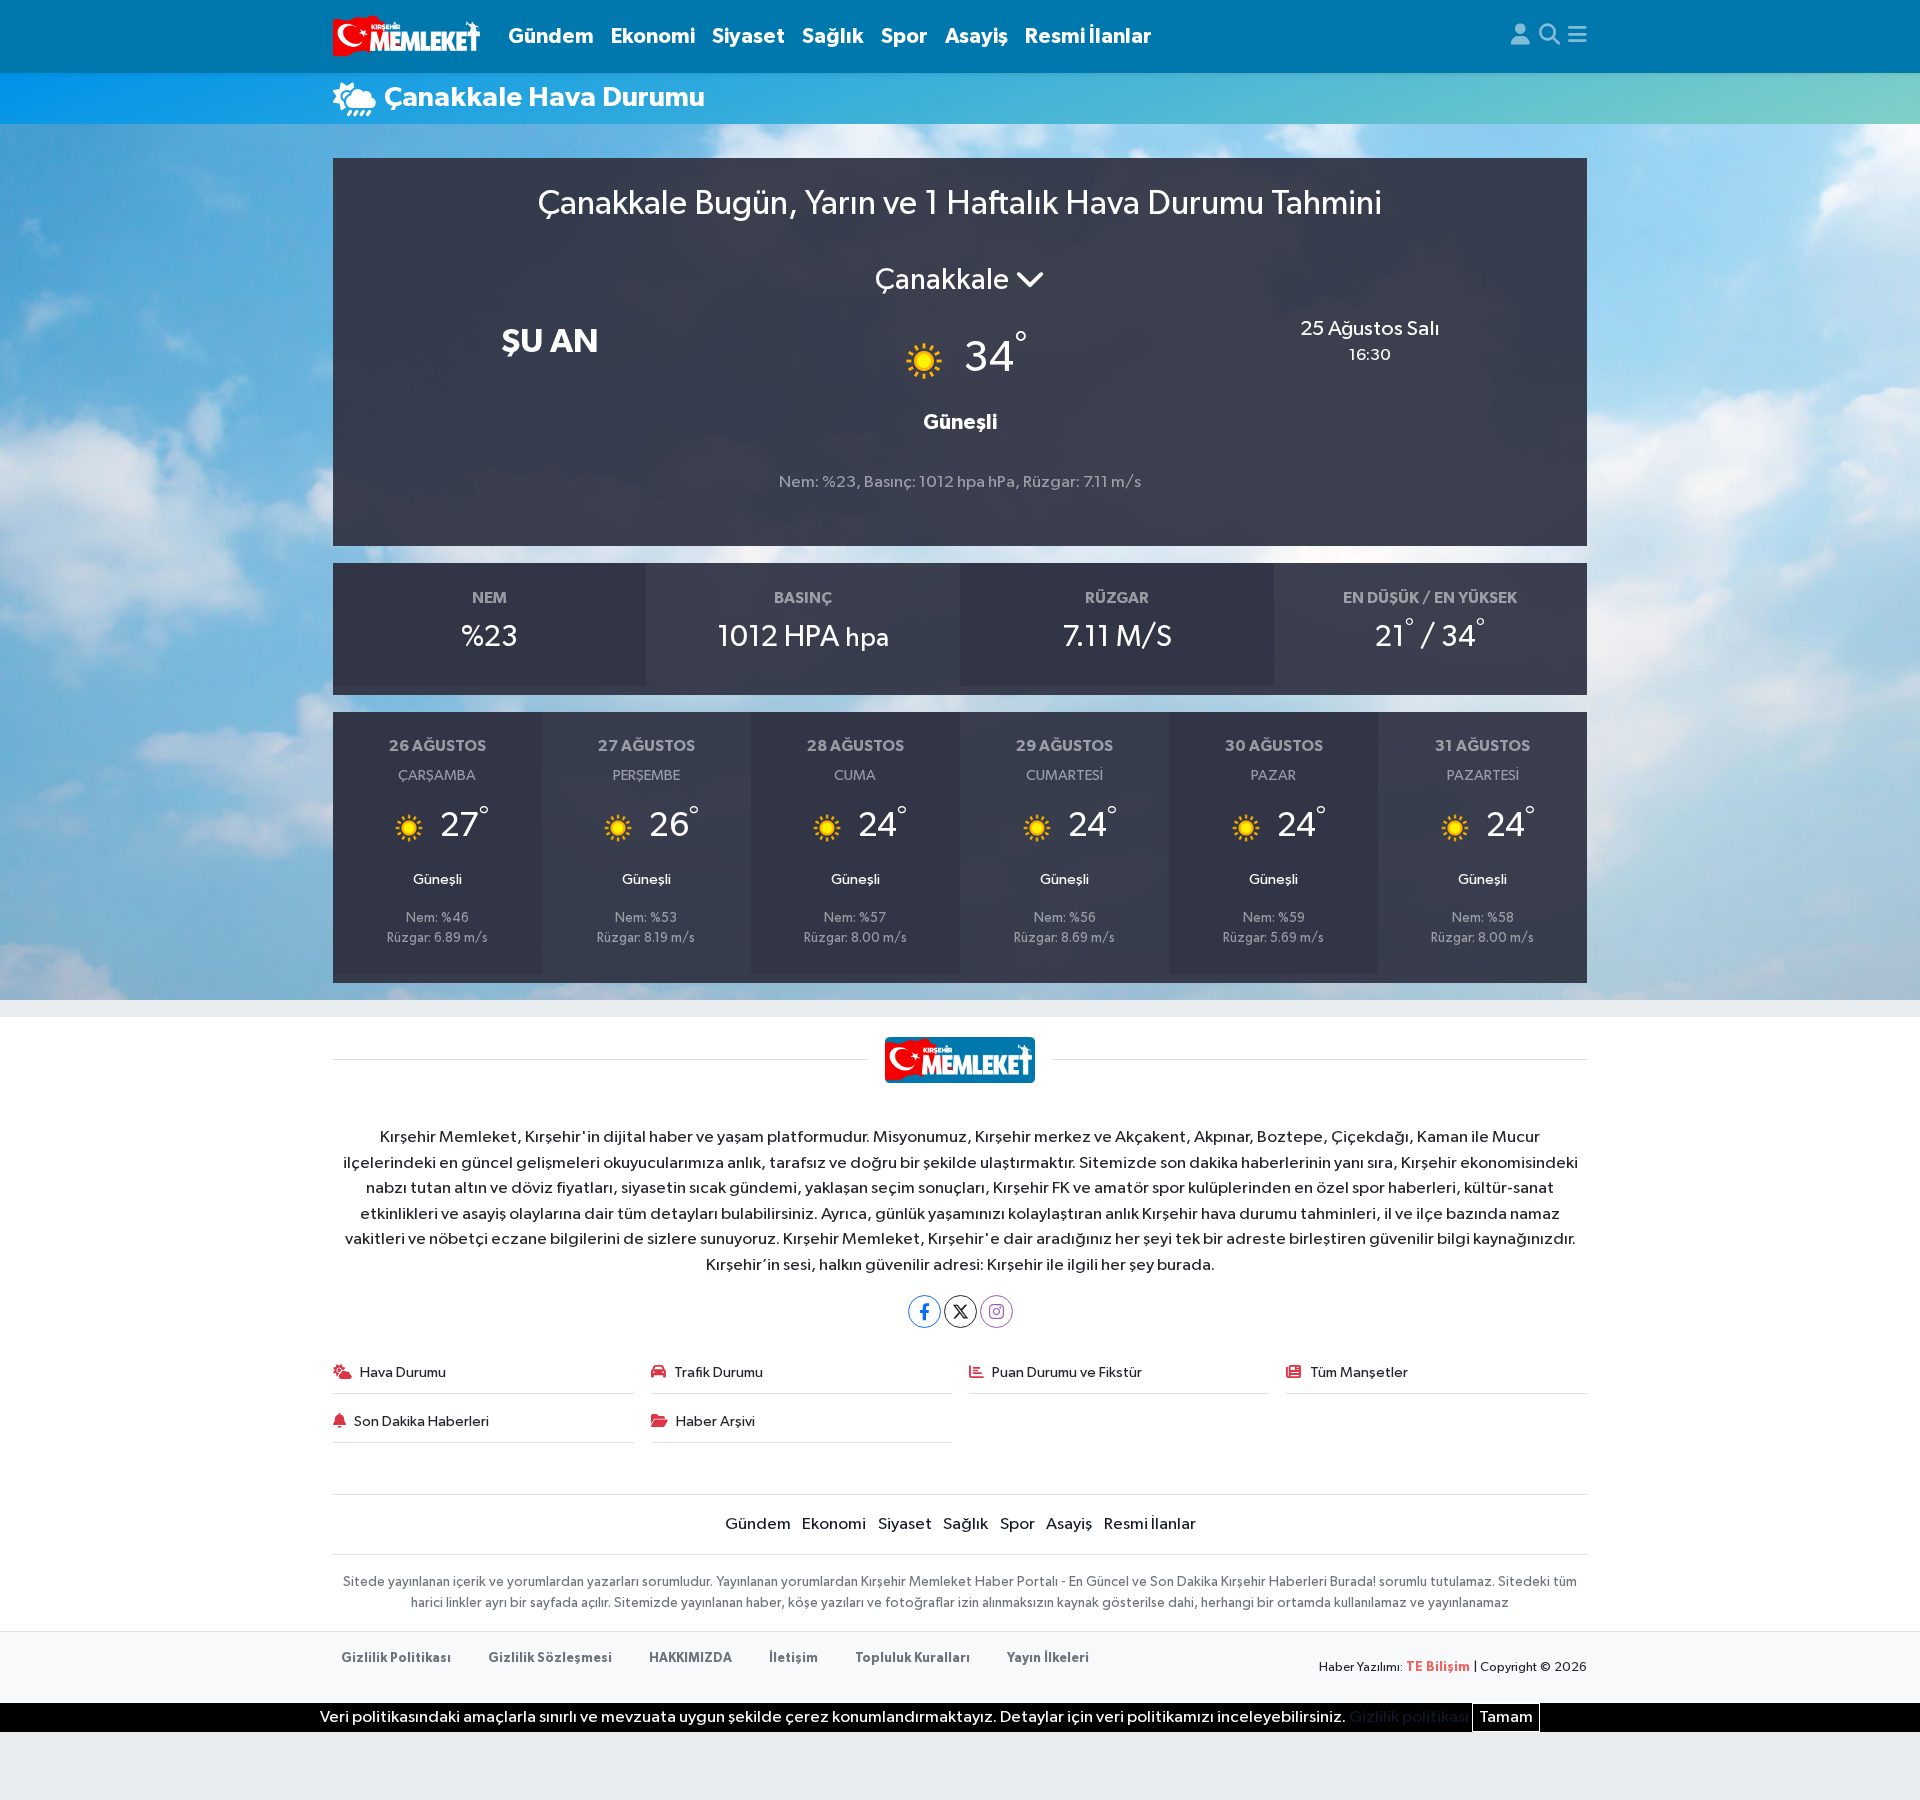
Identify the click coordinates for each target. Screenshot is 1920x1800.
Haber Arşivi (715, 1421)
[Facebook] (924, 1311)
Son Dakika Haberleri (421, 1421)
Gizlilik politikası (1409, 1717)
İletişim (793, 1658)
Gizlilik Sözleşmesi (550, 1658)
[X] (960, 1311)
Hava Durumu (403, 1372)
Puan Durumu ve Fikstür (1067, 1372)
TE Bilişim (1438, 1667)
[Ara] (1549, 37)
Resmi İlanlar (1088, 36)
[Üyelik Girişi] (1520, 37)
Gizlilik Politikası (396, 1658)
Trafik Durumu (718, 1372)
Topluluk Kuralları (912, 1658)
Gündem (551, 36)
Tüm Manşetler (1359, 1372)
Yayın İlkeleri (1048, 1658)
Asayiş (976, 36)
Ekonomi (653, 36)
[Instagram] (996, 1311)
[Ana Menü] (1577, 37)
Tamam (1506, 1717)
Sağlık (833, 36)
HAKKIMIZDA (690, 1658)
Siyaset (748, 36)
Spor (904, 36)
